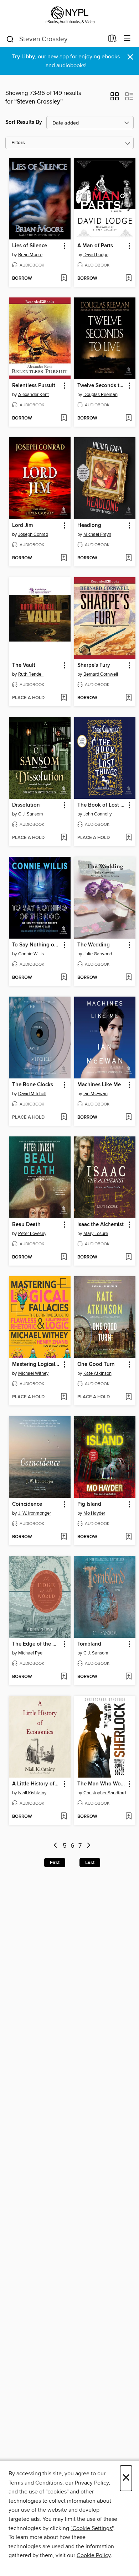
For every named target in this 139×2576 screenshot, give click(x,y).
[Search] (10, 39)
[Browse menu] (127, 39)
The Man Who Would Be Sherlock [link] (102, 1784)
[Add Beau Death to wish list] (64, 1257)
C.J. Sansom (31, 814)
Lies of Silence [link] (30, 246)
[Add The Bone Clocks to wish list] (64, 1118)
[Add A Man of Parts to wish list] (128, 279)
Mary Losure (96, 1234)
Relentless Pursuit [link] (34, 386)
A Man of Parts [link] (95, 246)
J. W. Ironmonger (35, 1513)
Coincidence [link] (27, 1504)
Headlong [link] (89, 526)
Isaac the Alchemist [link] (101, 1225)
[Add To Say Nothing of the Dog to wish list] (64, 978)
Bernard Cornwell (101, 674)
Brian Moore (30, 255)
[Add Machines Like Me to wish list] (128, 1118)
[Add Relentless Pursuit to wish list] (64, 418)
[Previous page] (55, 1846)
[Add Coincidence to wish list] (64, 1537)
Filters (18, 143)
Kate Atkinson (97, 1373)
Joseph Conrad (33, 534)
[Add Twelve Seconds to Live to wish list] (128, 418)
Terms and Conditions (35, 2483)
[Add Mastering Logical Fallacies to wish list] (64, 1397)
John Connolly (97, 814)
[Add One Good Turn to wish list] (128, 1397)
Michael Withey (33, 1373)
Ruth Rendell (31, 674)
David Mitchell (32, 1094)
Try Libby (24, 57)
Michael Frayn (97, 534)
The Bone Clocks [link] (33, 1085)
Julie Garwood (98, 954)
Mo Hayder (94, 1513)
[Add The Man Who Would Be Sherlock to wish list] (128, 1817)
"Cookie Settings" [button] (92, 2528)
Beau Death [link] (26, 1225)
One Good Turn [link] (96, 1364)
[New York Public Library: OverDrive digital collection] (69, 15)
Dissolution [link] (26, 805)
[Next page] (89, 1846)
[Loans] (112, 40)
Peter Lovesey (32, 1234)
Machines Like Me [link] (99, 1085)
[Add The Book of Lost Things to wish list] (128, 838)
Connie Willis (31, 954)
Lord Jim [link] (22, 526)
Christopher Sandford (105, 1793)
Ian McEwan (96, 1094)
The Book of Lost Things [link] (102, 805)
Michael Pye (30, 1653)
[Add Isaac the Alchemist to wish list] (128, 1257)
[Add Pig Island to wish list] (128, 1537)
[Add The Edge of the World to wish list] (64, 1677)
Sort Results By (24, 122)
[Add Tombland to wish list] (128, 1677)
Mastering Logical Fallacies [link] (36, 1364)
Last (90, 1863)
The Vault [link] (24, 665)
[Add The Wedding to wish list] (128, 978)
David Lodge (96, 255)
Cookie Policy (94, 2555)
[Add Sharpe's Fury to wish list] (128, 698)
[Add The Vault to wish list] (64, 698)
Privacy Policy (92, 2483)
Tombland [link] (89, 1644)
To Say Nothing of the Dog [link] (36, 945)
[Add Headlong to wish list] (128, 558)
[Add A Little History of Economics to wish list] (64, 1817)
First (55, 1863)
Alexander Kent (34, 395)
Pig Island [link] (89, 1504)
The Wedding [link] (94, 945)
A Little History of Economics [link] (36, 1784)
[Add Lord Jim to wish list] (64, 558)
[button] (115, 99)
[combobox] (55, 39)
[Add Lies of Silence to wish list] (64, 279)
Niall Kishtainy (32, 1793)
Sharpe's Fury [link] (94, 665)
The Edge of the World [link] (36, 1644)
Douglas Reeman (101, 395)
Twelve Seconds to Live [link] (102, 386)
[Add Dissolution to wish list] (64, 838)
